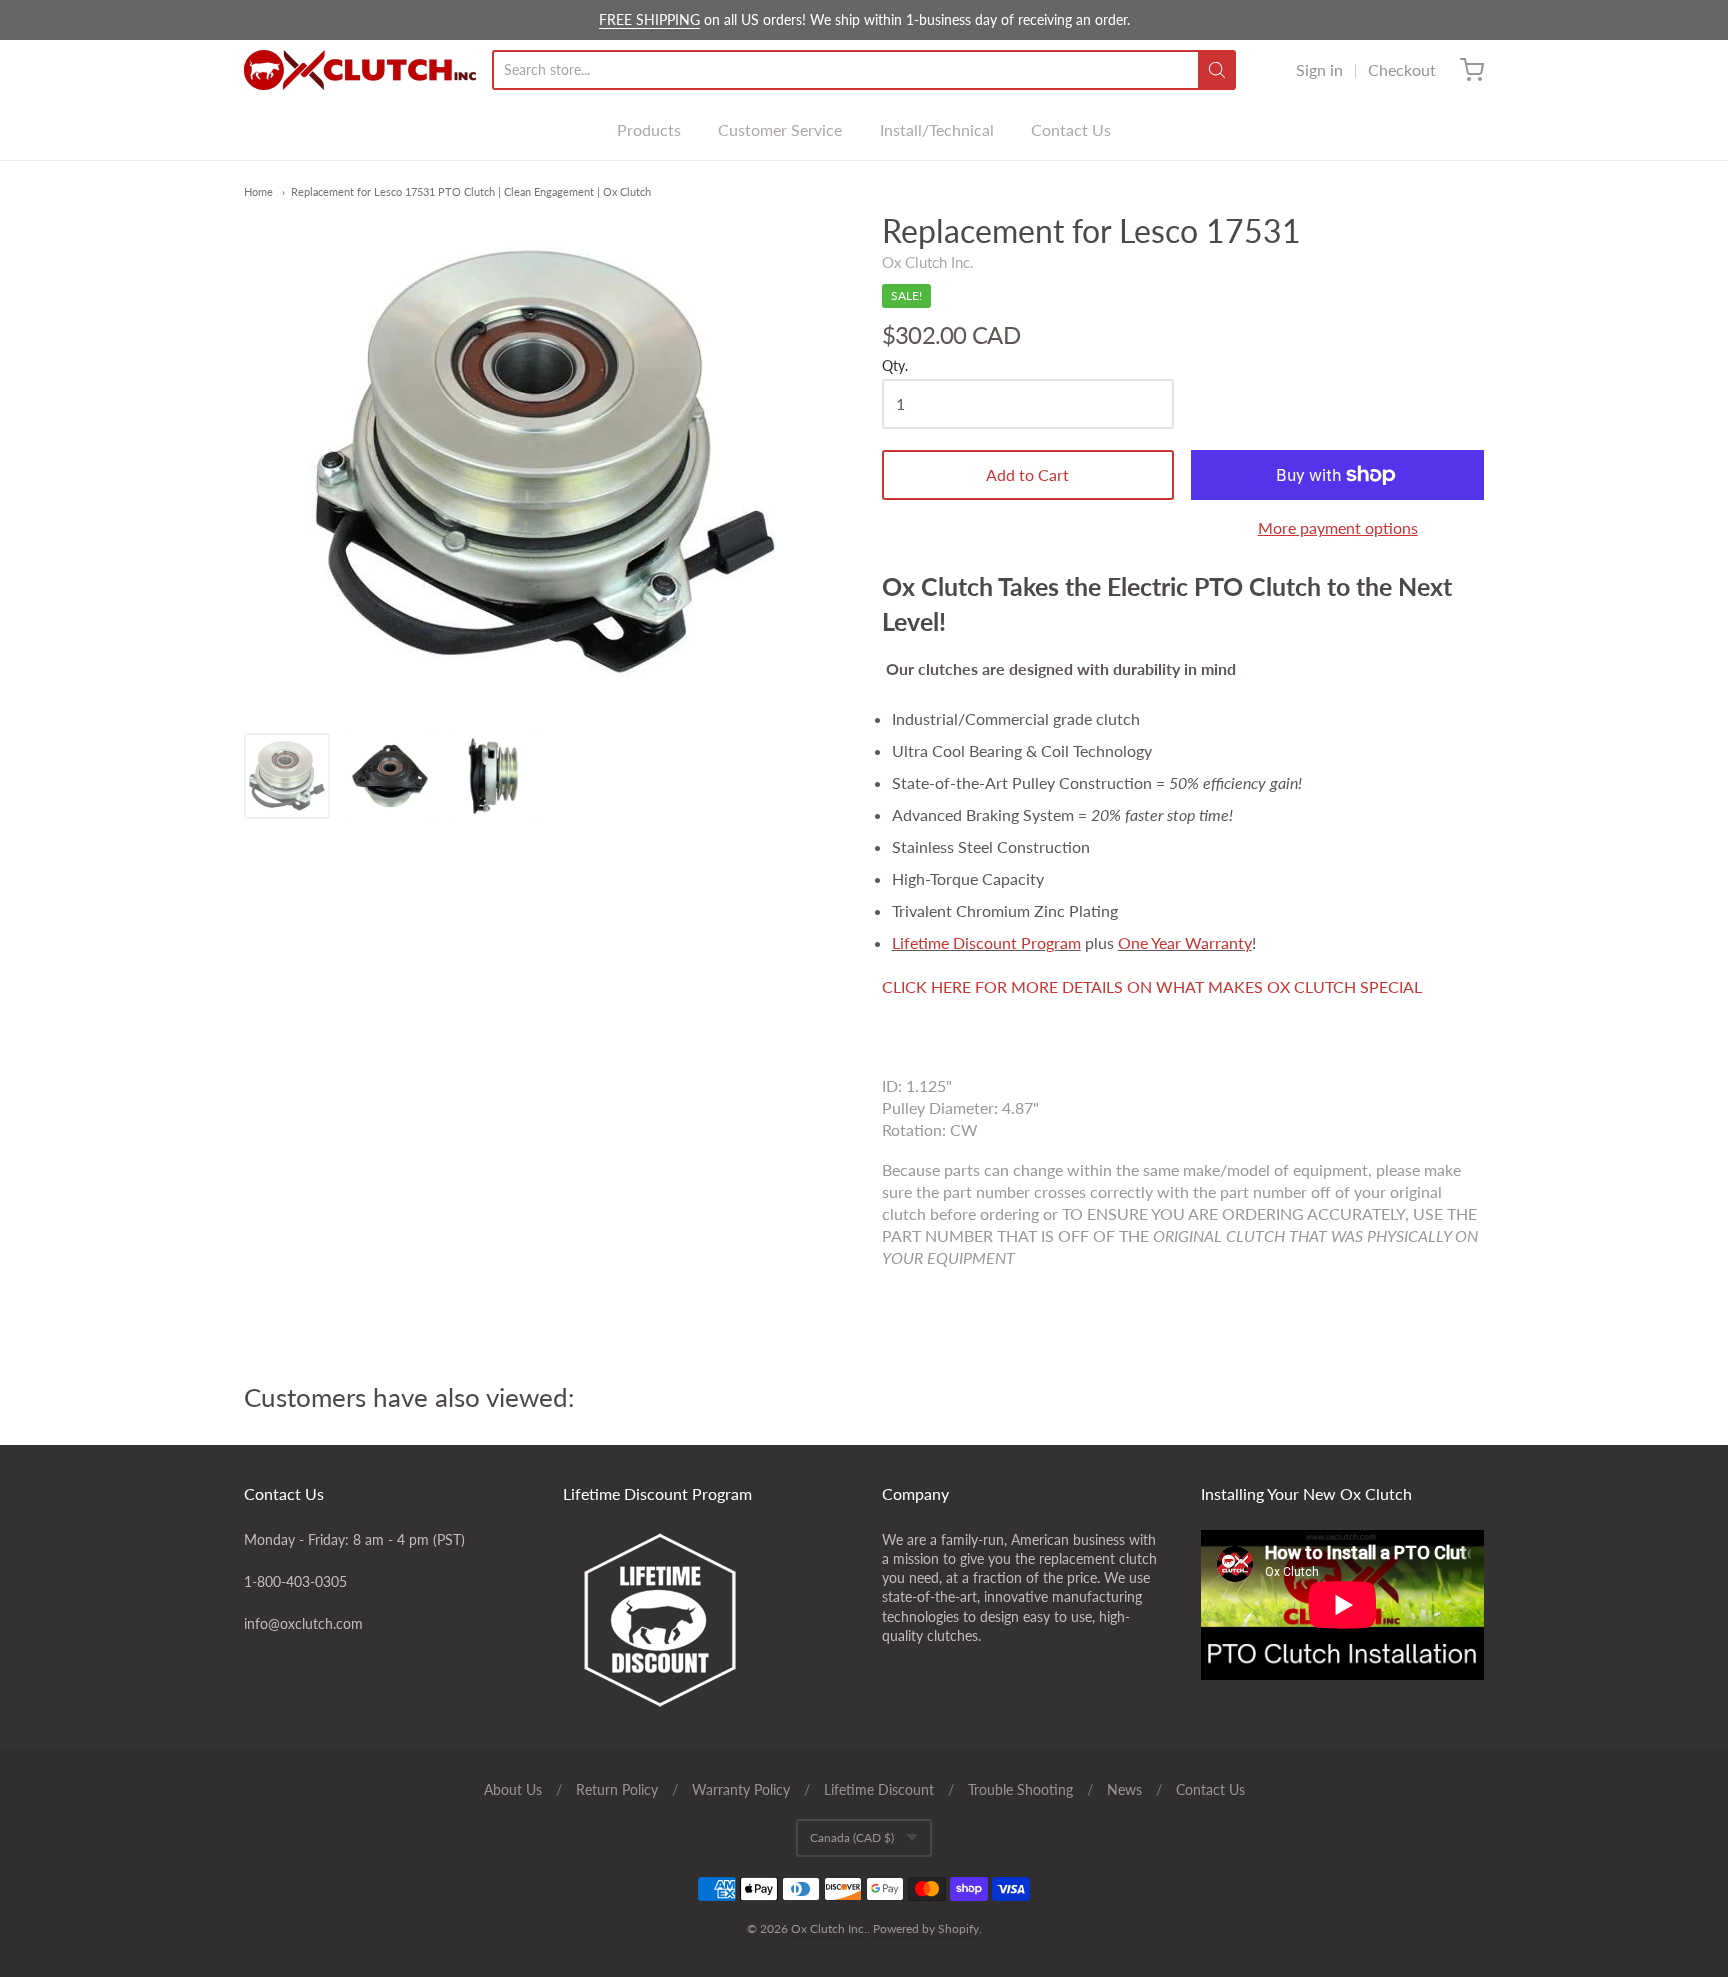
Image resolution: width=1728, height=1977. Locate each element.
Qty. (895, 366)
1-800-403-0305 (295, 1581)
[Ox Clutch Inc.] (360, 70)
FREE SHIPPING (649, 19)
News (1124, 1789)
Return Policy (617, 1789)
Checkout (1402, 69)
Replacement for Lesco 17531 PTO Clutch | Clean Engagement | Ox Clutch (471, 191)
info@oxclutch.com (303, 1623)
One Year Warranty (1185, 942)
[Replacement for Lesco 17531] (287, 776)
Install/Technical (937, 129)
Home (258, 191)
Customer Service (780, 129)
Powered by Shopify (926, 1928)
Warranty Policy (741, 1789)
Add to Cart (1027, 474)
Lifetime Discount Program (986, 942)
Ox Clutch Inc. (928, 262)
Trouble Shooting (1020, 1789)
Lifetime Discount (879, 1789)
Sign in (1319, 69)
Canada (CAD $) (852, 1837)
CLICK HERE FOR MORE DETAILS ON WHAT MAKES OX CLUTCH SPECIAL (1152, 986)
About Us (513, 1789)
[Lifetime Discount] (705, 1620)
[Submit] (1217, 70)
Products (649, 129)
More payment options (1338, 527)
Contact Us (1071, 129)
